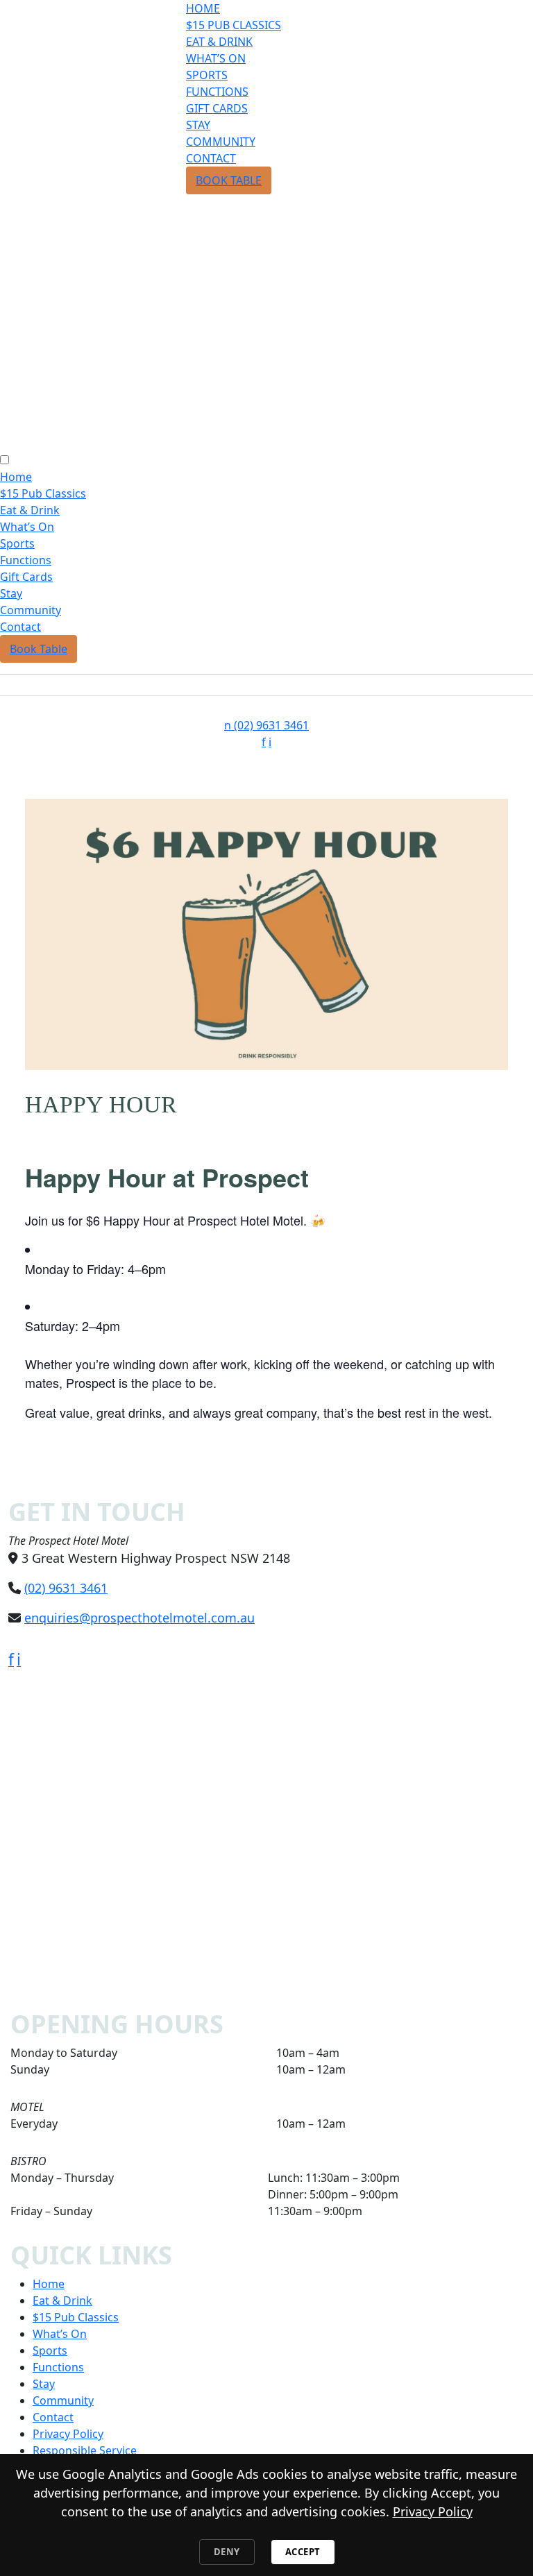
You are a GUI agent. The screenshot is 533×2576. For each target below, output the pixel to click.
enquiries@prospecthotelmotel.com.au (139, 1618)
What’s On (216, 58)
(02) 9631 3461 (266, 725)
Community (221, 142)
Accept (303, 2552)
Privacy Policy (68, 2434)
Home (203, 8)
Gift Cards (217, 108)
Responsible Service (85, 2450)
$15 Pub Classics (234, 25)
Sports (207, 75)
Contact (211, 158)
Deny (227, 2552)
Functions (217, 92)
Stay (198, 125)
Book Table (229, 180)
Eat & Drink (219, 42)
